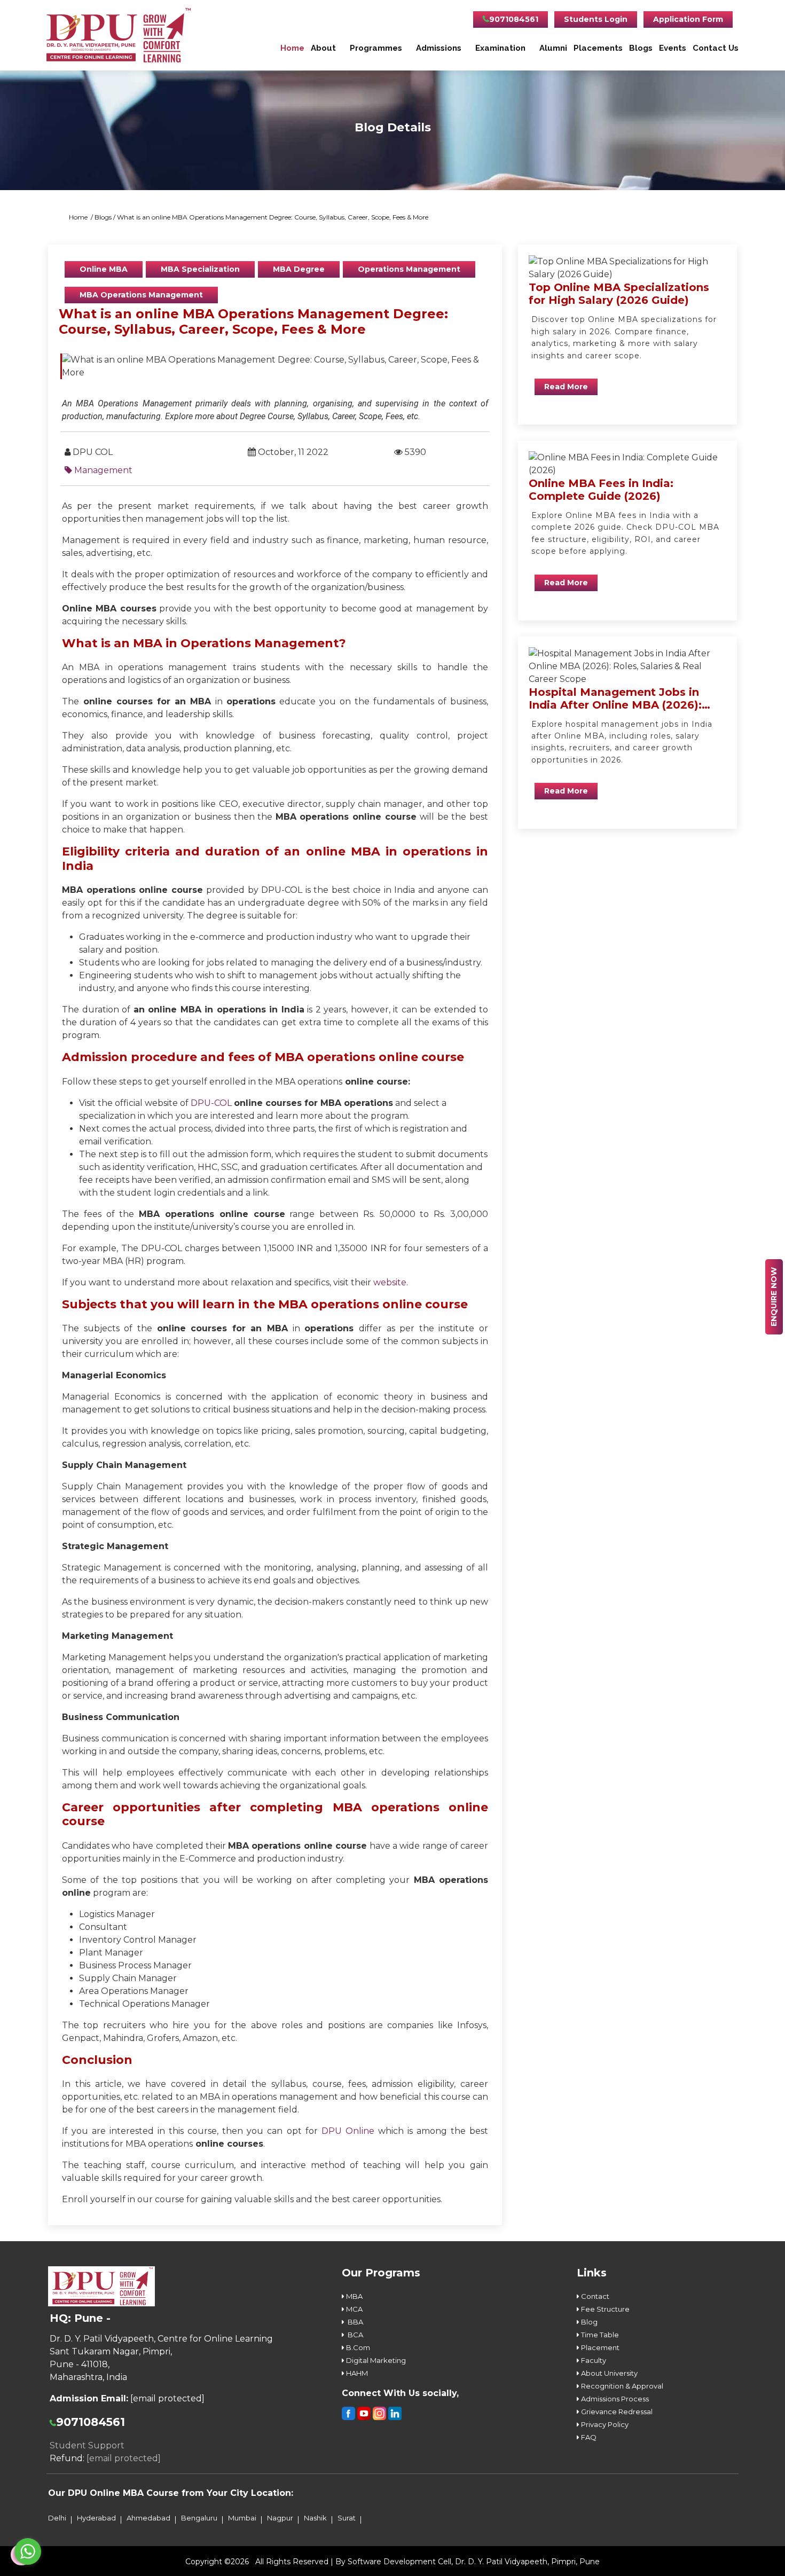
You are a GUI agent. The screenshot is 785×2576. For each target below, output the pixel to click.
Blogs (641, 48)
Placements (598, 48)
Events (673, 48)
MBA (354, 2296)
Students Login (596, 19)
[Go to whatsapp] (28, 2551)
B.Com (357, 2347)
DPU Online (348, 2131)
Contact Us (716, 48)
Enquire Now (774, 1297)
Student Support (87, 2445)
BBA (354, 2322)
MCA (354, 2309)
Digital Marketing (375, 2360)
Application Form (688, 19)
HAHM (356, 2373)
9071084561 (514, 19)
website (390, 1282)
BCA (354, 2335)
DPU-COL (211, 1103)
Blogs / (106, 217)
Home (292, 48)
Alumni (553, 48)
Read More (566, 387)
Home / (82, 217)
